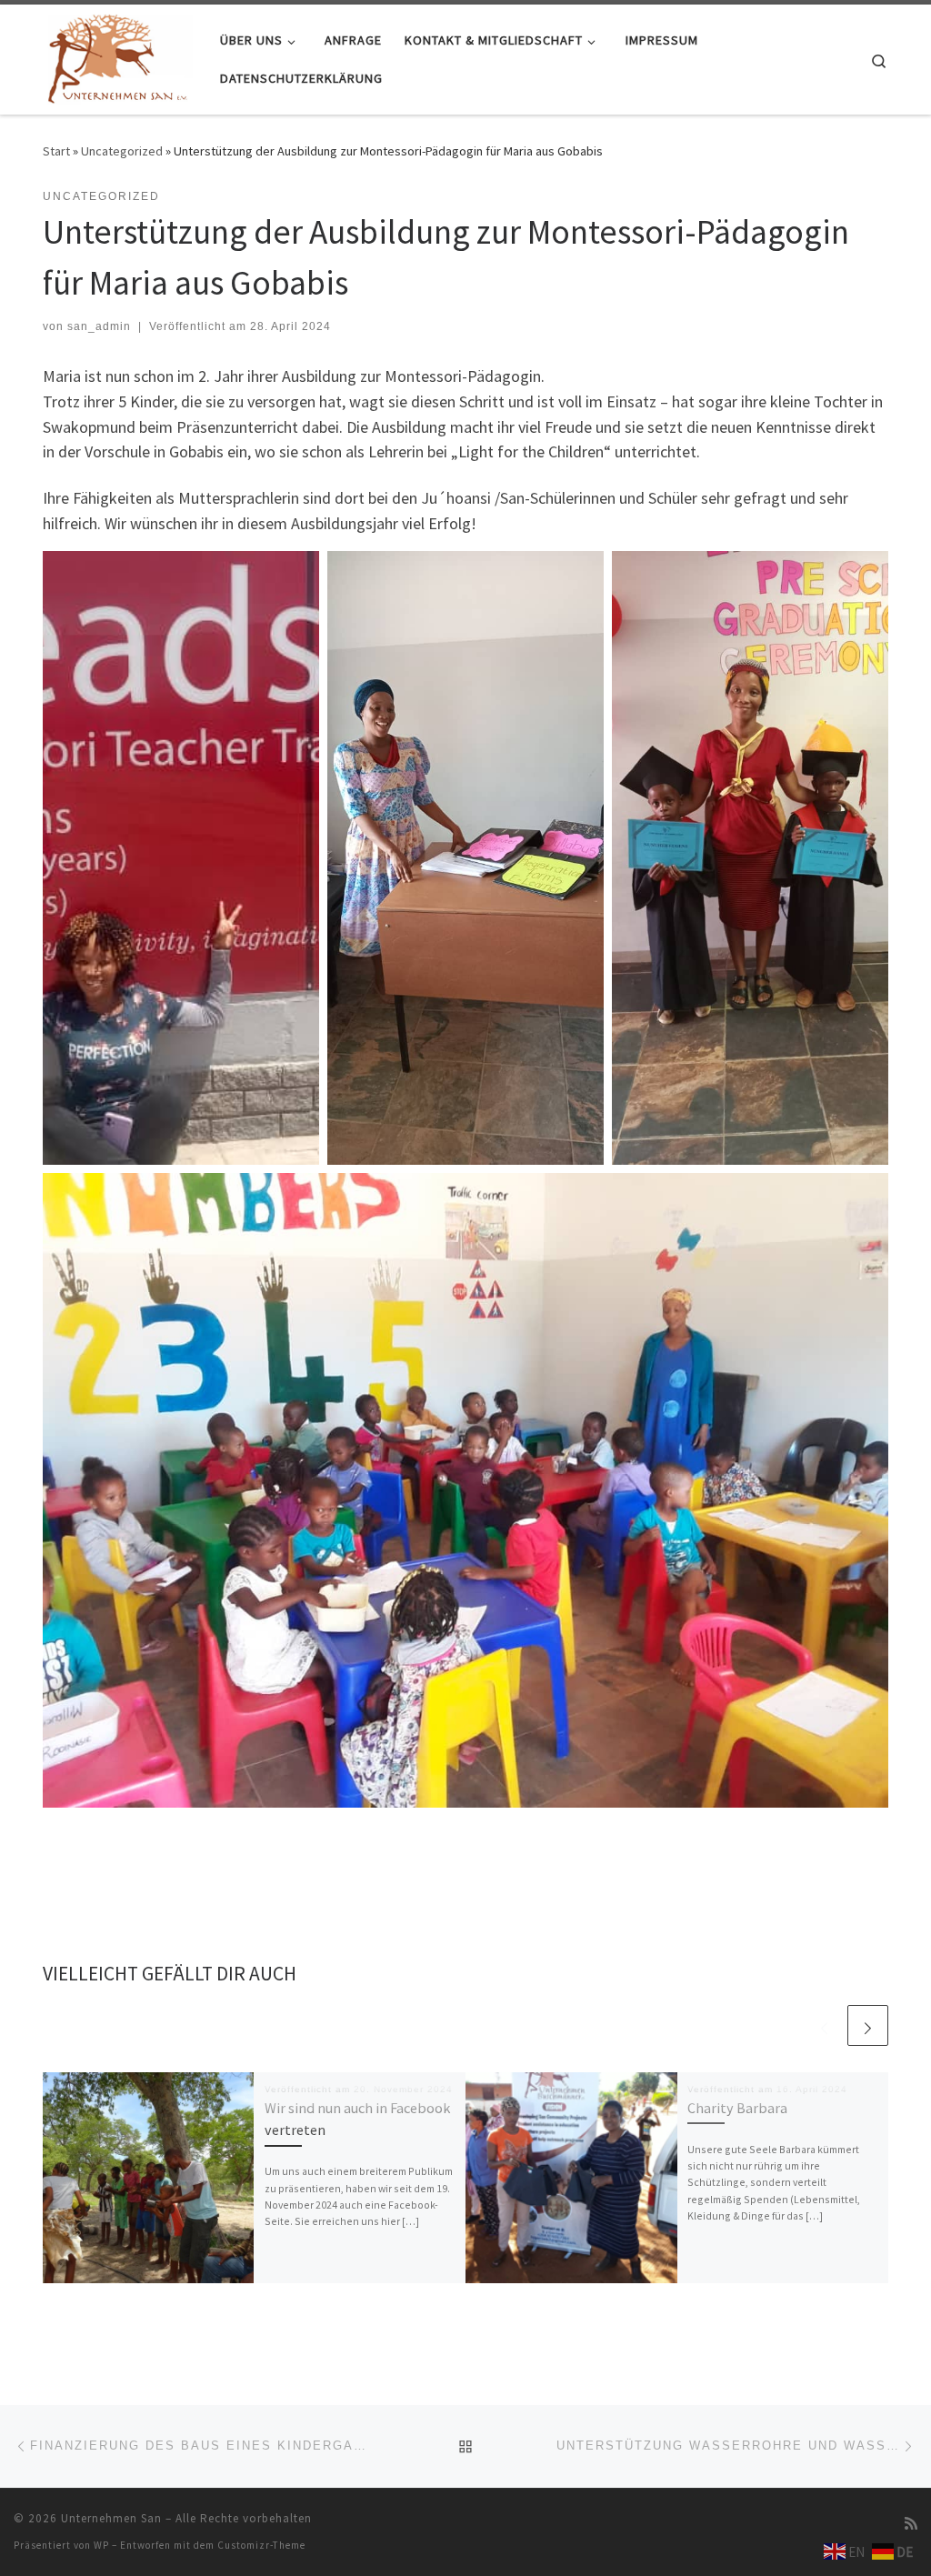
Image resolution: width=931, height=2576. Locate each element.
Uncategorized (122, 151)
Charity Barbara (737, 2108)
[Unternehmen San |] (118, 56)
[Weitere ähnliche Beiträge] (868, 2025)
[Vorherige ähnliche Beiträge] (824, 2025)
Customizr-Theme (261, 2545)
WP (101, 2545)
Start (56, 151)
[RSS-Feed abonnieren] (911, 2524)
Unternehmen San (111, 2518)
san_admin (99, 326)
